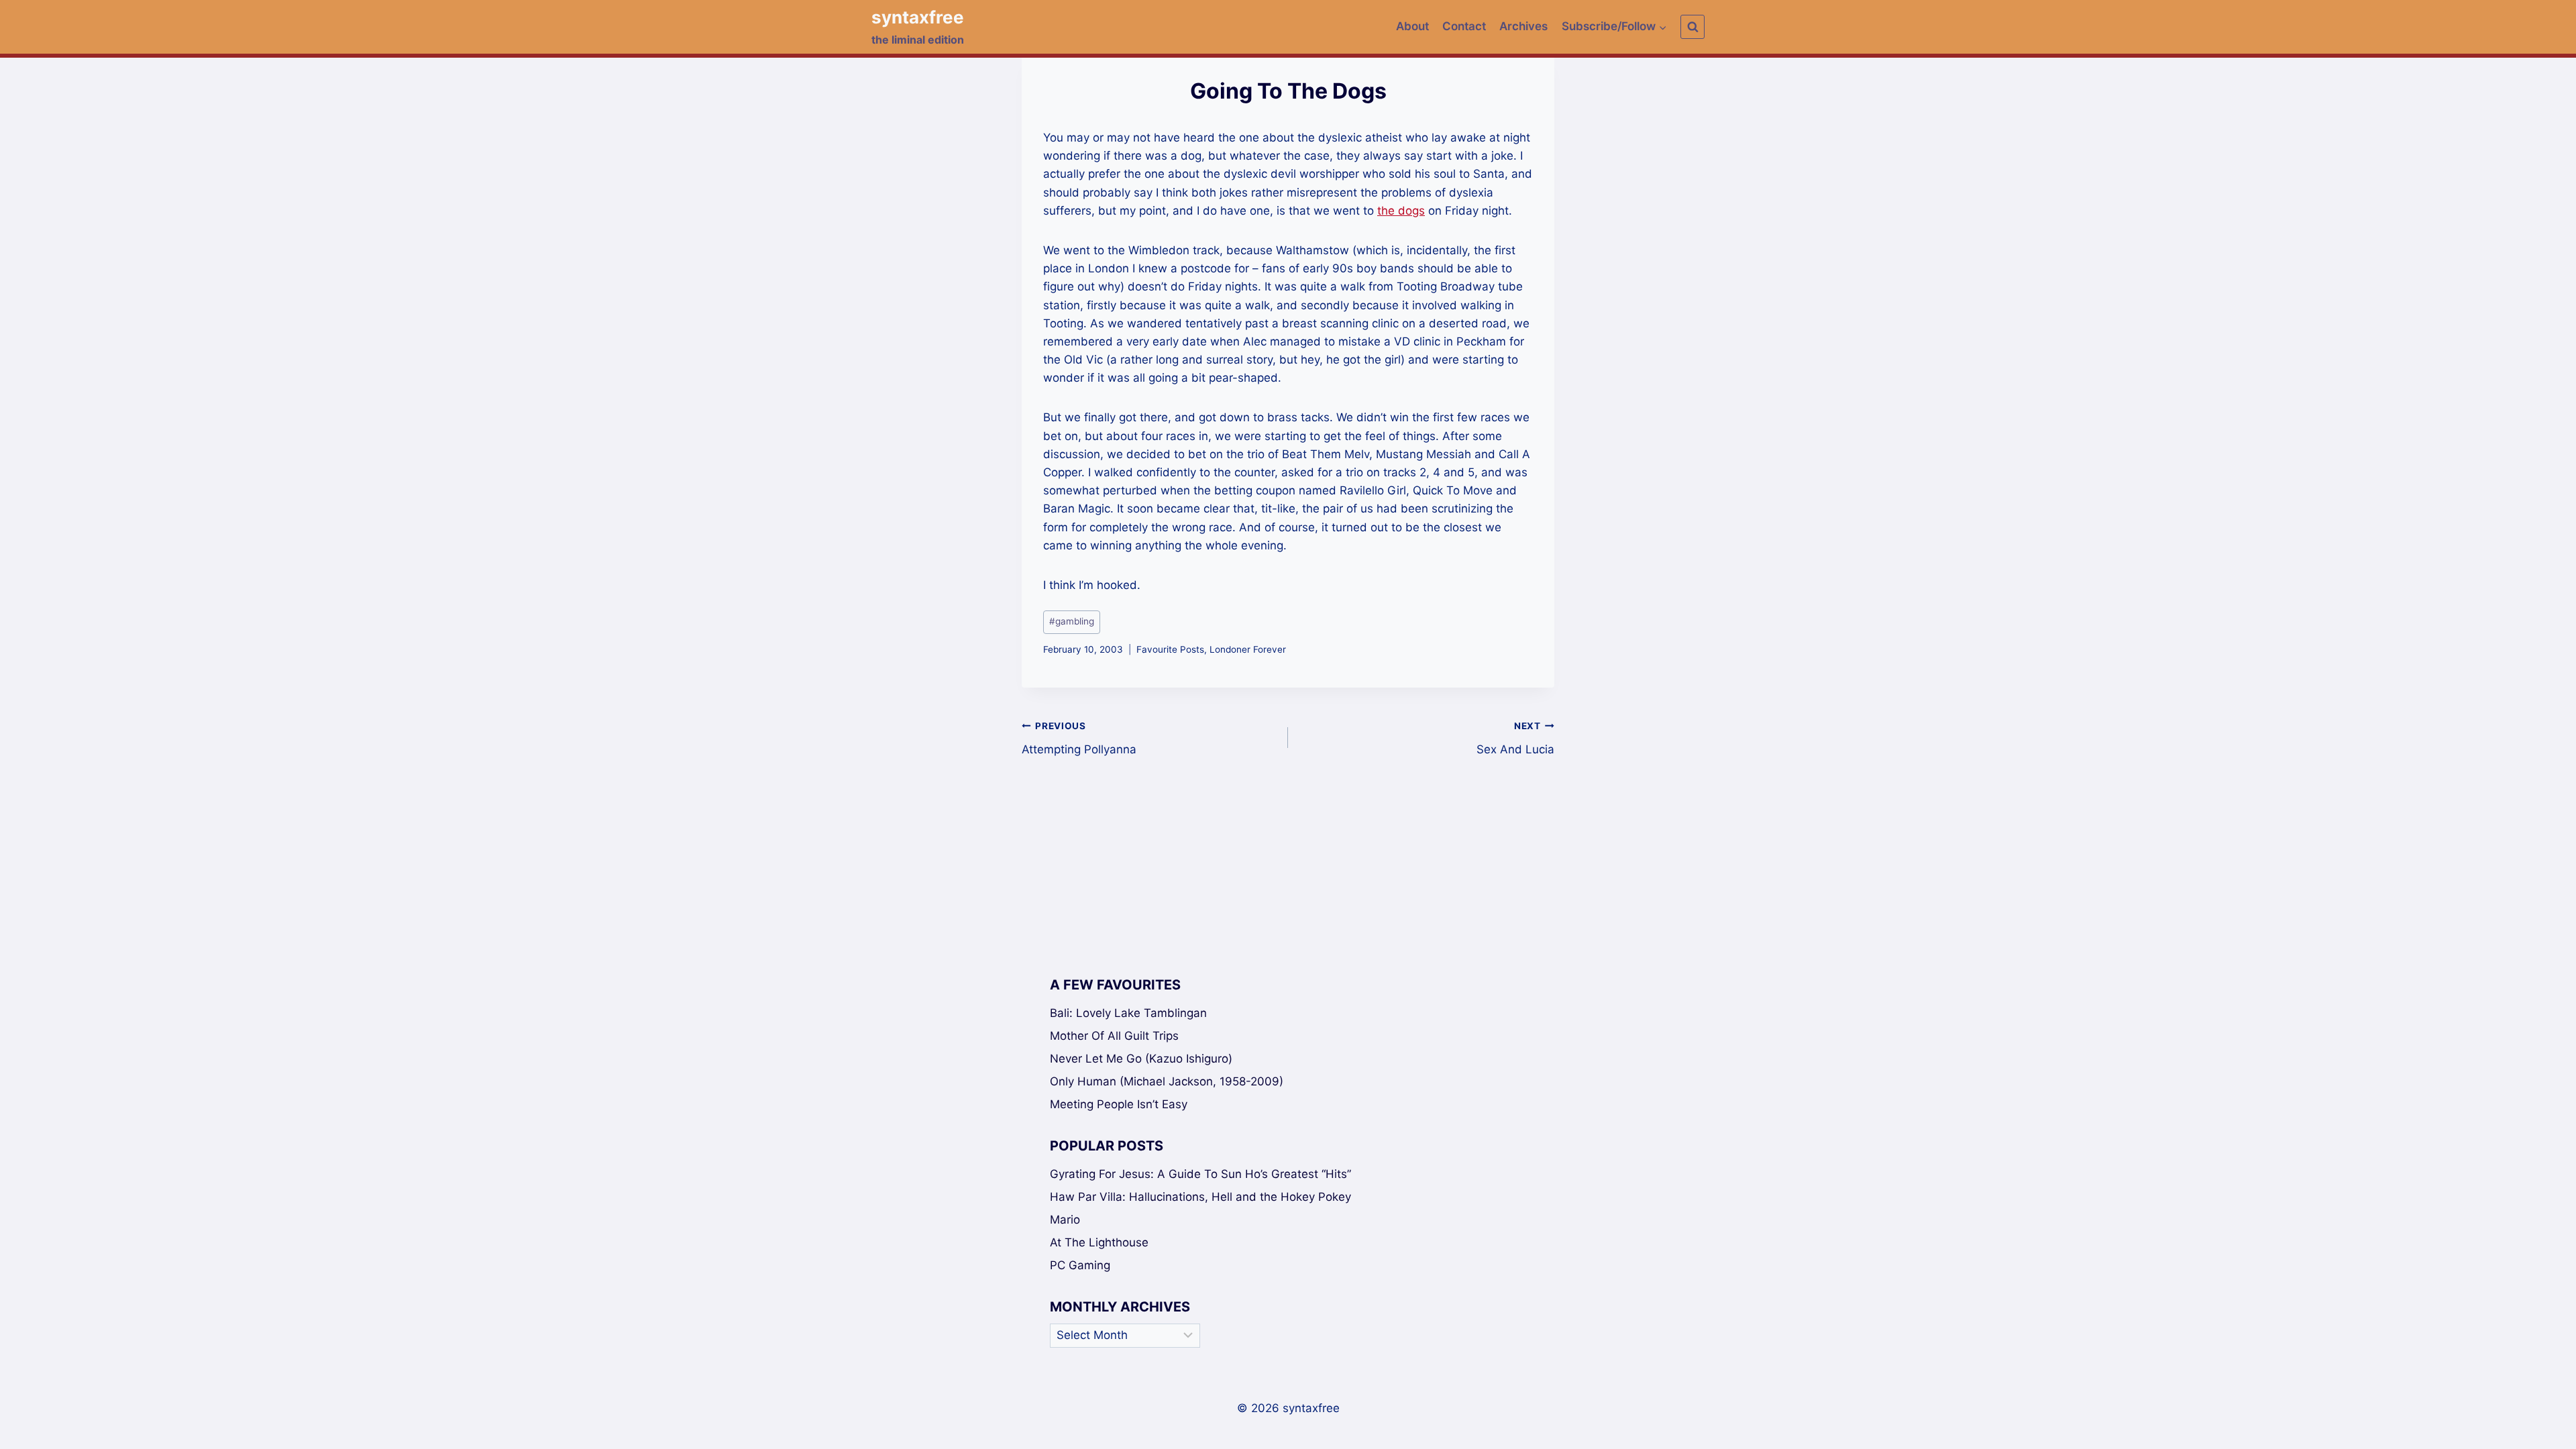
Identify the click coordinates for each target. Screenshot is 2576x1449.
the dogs (1401, 211)
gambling (1072, 621)
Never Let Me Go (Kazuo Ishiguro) (1141, 1059)
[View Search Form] (1693, 27)
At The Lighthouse (1099, 1242)
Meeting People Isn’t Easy (1119, 1104)
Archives (1523, 26)
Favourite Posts (1170, 649)
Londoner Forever (1248, 649)
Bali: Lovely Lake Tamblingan (1128, 1013)
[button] (1662, 27)
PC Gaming (1080, 1265)
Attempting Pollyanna (1079, 738)
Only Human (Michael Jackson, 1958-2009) (1167, 1081)
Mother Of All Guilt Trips (1114, 1036)
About (1412, 26)
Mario (1065, 1220)
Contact (1464, 26)
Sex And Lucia (1515, 738)
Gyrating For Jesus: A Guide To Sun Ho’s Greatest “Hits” (1200, 1174)
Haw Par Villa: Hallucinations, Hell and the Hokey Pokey (1200, 1197)
